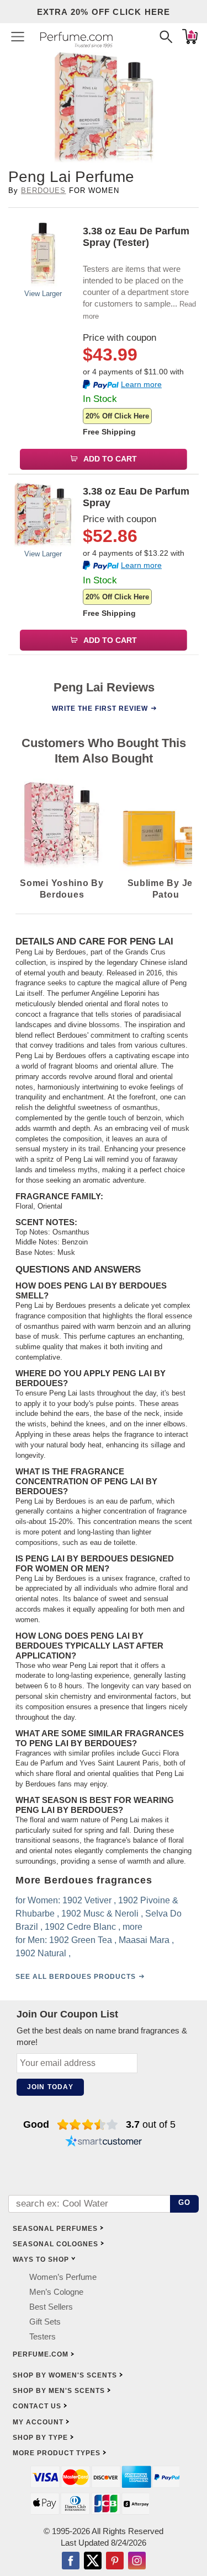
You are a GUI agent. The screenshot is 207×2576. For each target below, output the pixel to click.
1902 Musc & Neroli (100, 1914)
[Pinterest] (115, 2562)
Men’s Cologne (56, 2292)
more (132, 1927)
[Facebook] (71, 2562)
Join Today (50, 2087)
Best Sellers (51, 2307)
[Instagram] (137, 2562)
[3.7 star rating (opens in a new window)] (87, 2124)
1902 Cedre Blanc (80, 1927)
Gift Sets (45, 2322)
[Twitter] (93, 2562)
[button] (18, 36)
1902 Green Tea (81, 1940)
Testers (43, 2336)
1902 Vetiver (87, 1900)
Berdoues (43, 190)
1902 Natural (41, 1953)
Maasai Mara (144, 1940)
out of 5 (151, 2124)
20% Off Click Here (117, 416)
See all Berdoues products (76, 1977)
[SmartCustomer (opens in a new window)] (104, 2142)
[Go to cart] (190, 36)
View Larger (43, 294)
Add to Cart (109, 459)
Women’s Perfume (63, 2277)
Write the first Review (99, 708)
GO (185, 2202)
